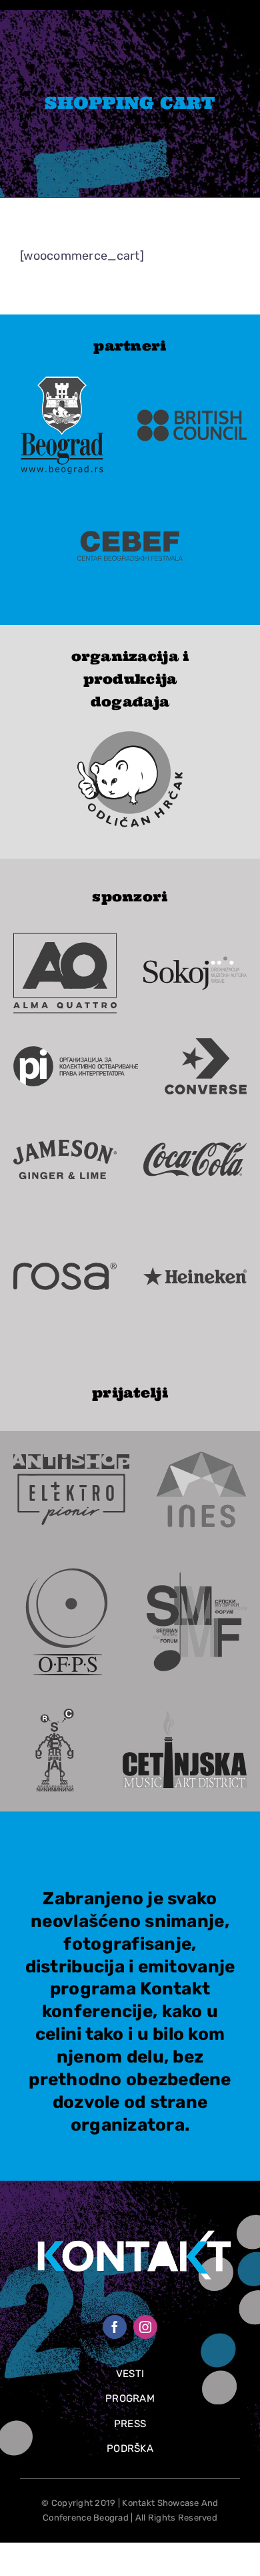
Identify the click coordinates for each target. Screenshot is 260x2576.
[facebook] (115, 2327)
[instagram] (145, 2327)
